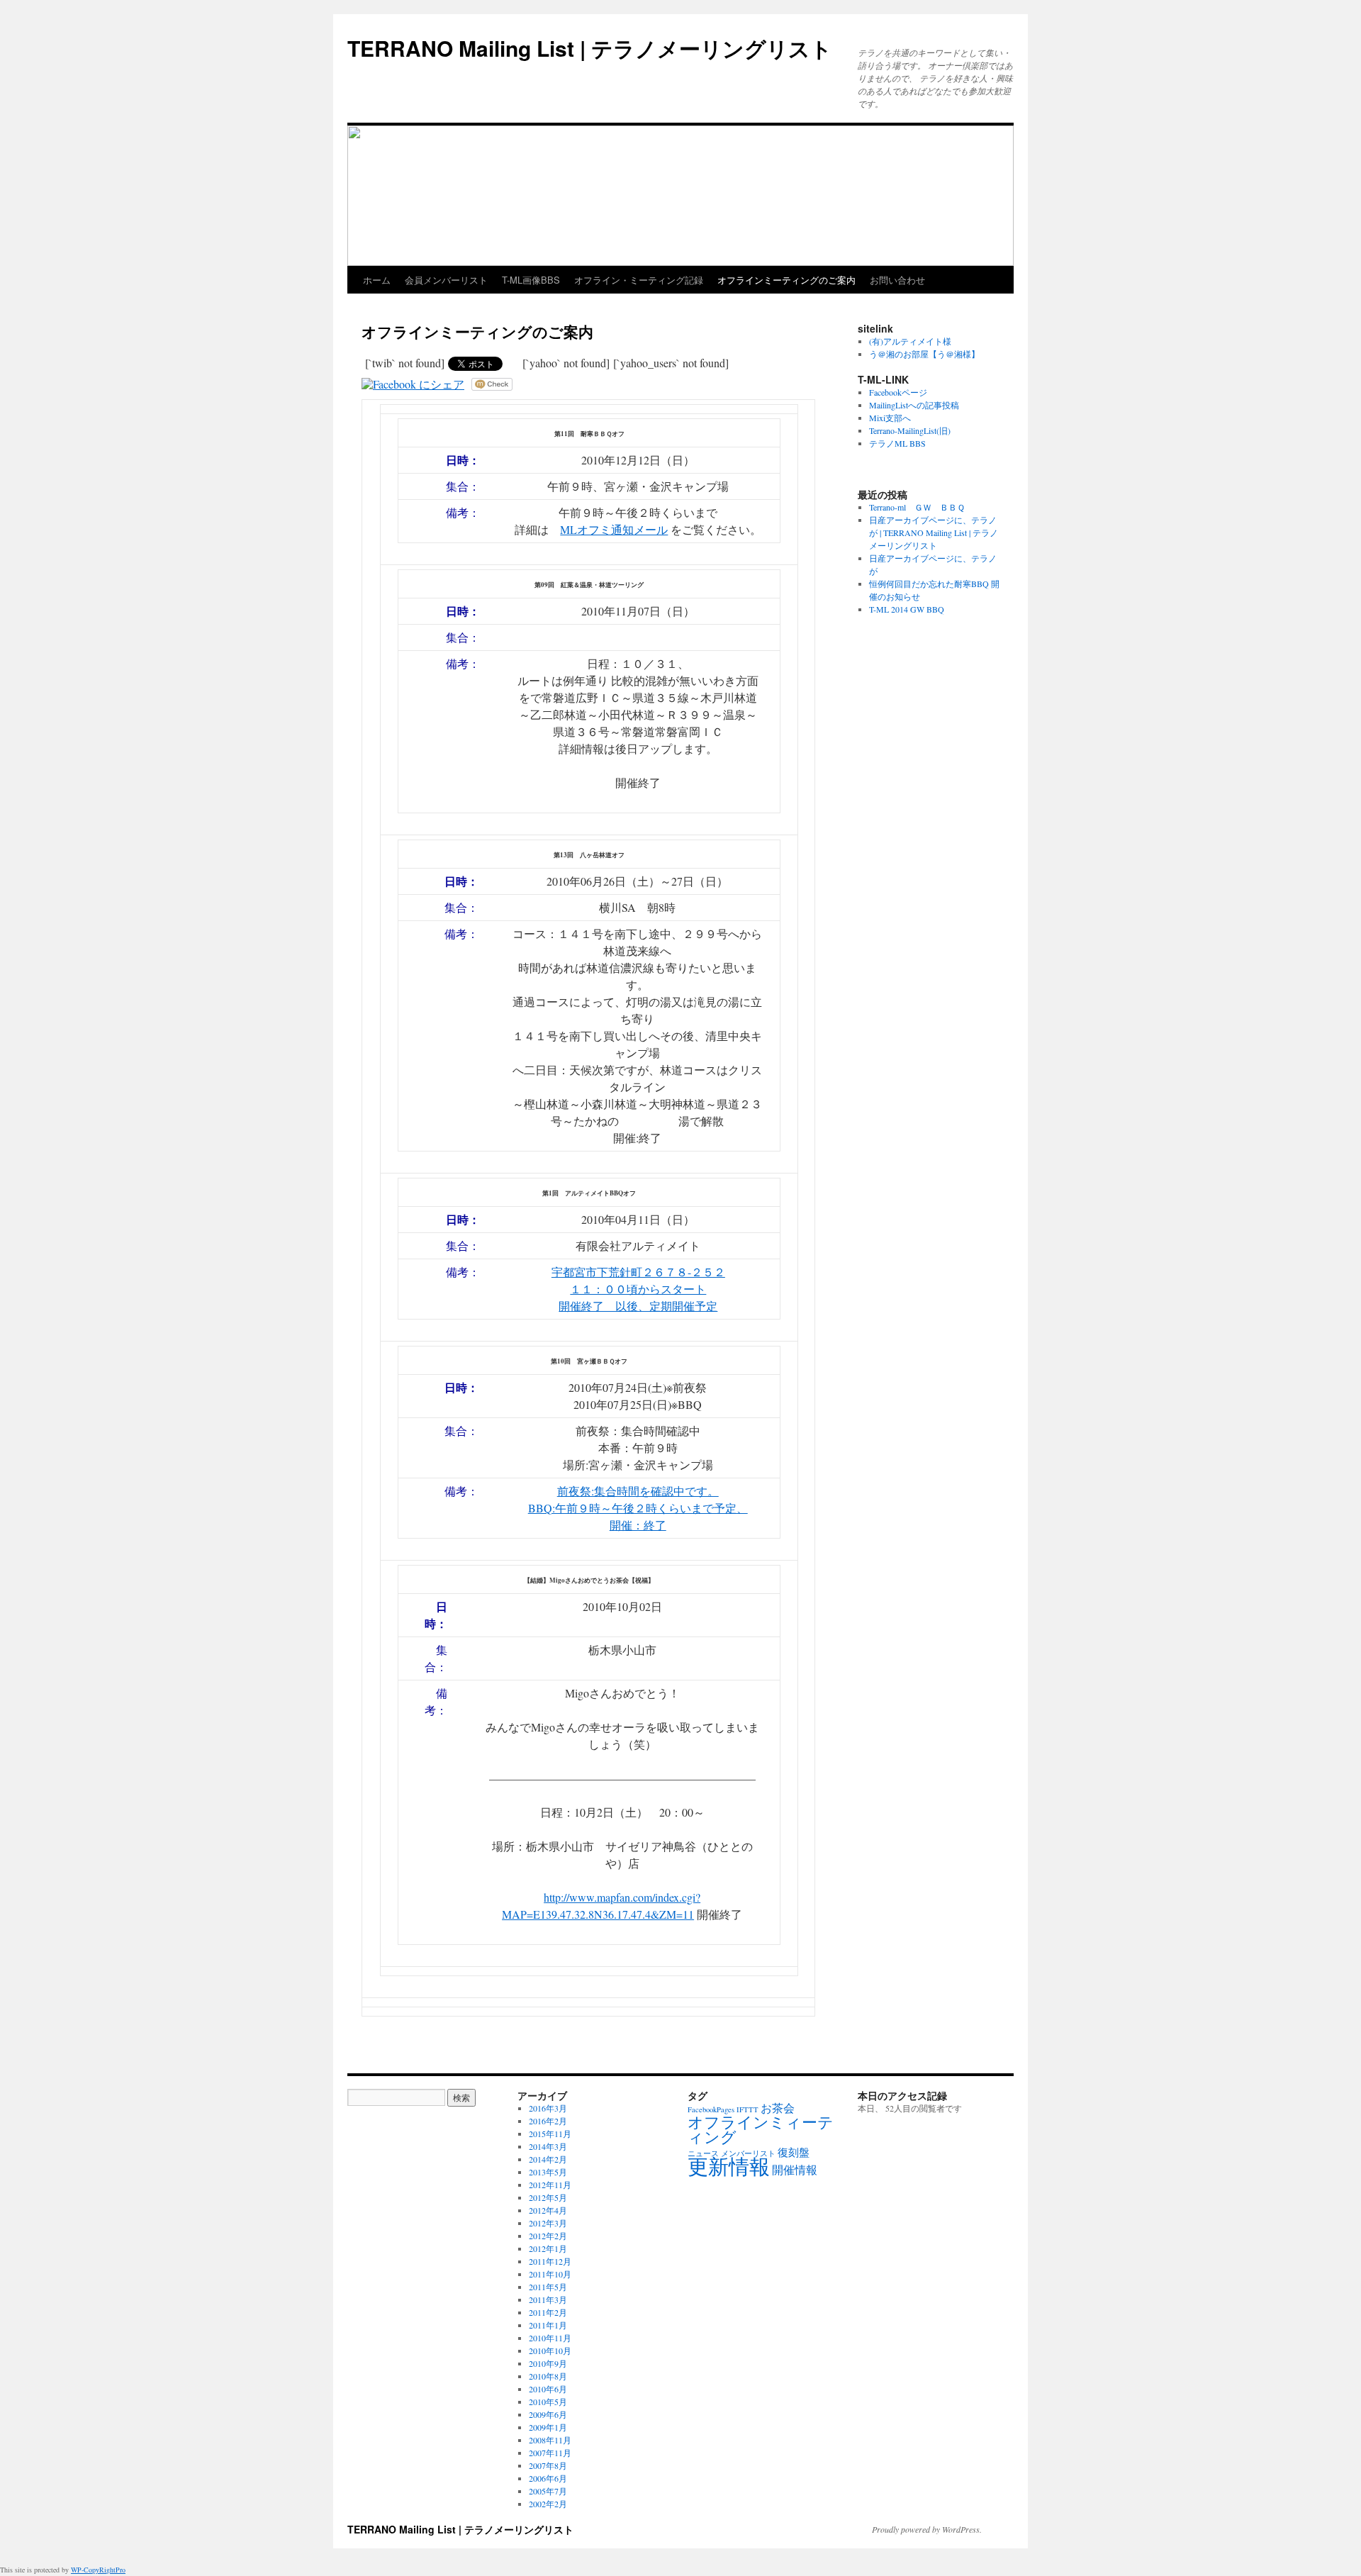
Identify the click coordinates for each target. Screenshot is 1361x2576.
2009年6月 (548, 2414)
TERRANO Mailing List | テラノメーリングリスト (590, 48)
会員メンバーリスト (446, 280)
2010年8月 (548, 2376)
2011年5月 (548, 2287)
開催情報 (795, 2170)
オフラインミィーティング (761, 2129)
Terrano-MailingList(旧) (910, 430)
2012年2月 (548, 2236)
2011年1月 (548, 2325)
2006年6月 (548, 2478)
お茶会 (778, 2108)
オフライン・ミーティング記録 (639, 280)
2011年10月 (550, 2274)
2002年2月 (548, 2504)
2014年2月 (548, 2159)
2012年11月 (550, 2185)
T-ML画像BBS (531, 280)
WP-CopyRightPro (98, 2570)
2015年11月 (550, 2134)
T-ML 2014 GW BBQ (907, 609)
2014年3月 (548, 2146)
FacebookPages (711, 2109)
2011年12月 (550, 2261)
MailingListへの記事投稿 (914, 405)
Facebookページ (898, 392)
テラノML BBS (897, 443)
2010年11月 (550, 2338)
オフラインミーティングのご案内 (786, 280)
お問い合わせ (897, 280)
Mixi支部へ (890, 418)
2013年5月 (548, 2172)
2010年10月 (550, 2351)
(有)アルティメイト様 (910, 341)
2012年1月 (548, 2248)
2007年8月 (548, 2465)
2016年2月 (548, 2121)
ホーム (377, 280)
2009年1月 (548, 2427)
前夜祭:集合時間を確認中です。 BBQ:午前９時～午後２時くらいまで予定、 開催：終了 (638, 1508)
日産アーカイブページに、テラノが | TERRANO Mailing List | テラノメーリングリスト (934, 533)
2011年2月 (548, 2312)
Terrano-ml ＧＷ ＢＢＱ (917, 507)
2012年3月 (548, 2223)
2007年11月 (550, 2453)
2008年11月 (550, 2440)
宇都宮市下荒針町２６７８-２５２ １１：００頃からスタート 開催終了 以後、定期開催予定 (638, 1289)
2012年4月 (548, 2210)
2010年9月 (548, 2363)
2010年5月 (548, 2402)
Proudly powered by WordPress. (927, 2529)
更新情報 (729, 2166)
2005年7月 (548, 2491)
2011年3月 (548, 2299)
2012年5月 (548, 2197)
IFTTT (747, 2109)
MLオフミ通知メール (614, 529)
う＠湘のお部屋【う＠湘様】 (924, 354)
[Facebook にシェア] (413, 384)
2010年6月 (548, 2389)
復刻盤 (794, 2152)
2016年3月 (548, 2108)
